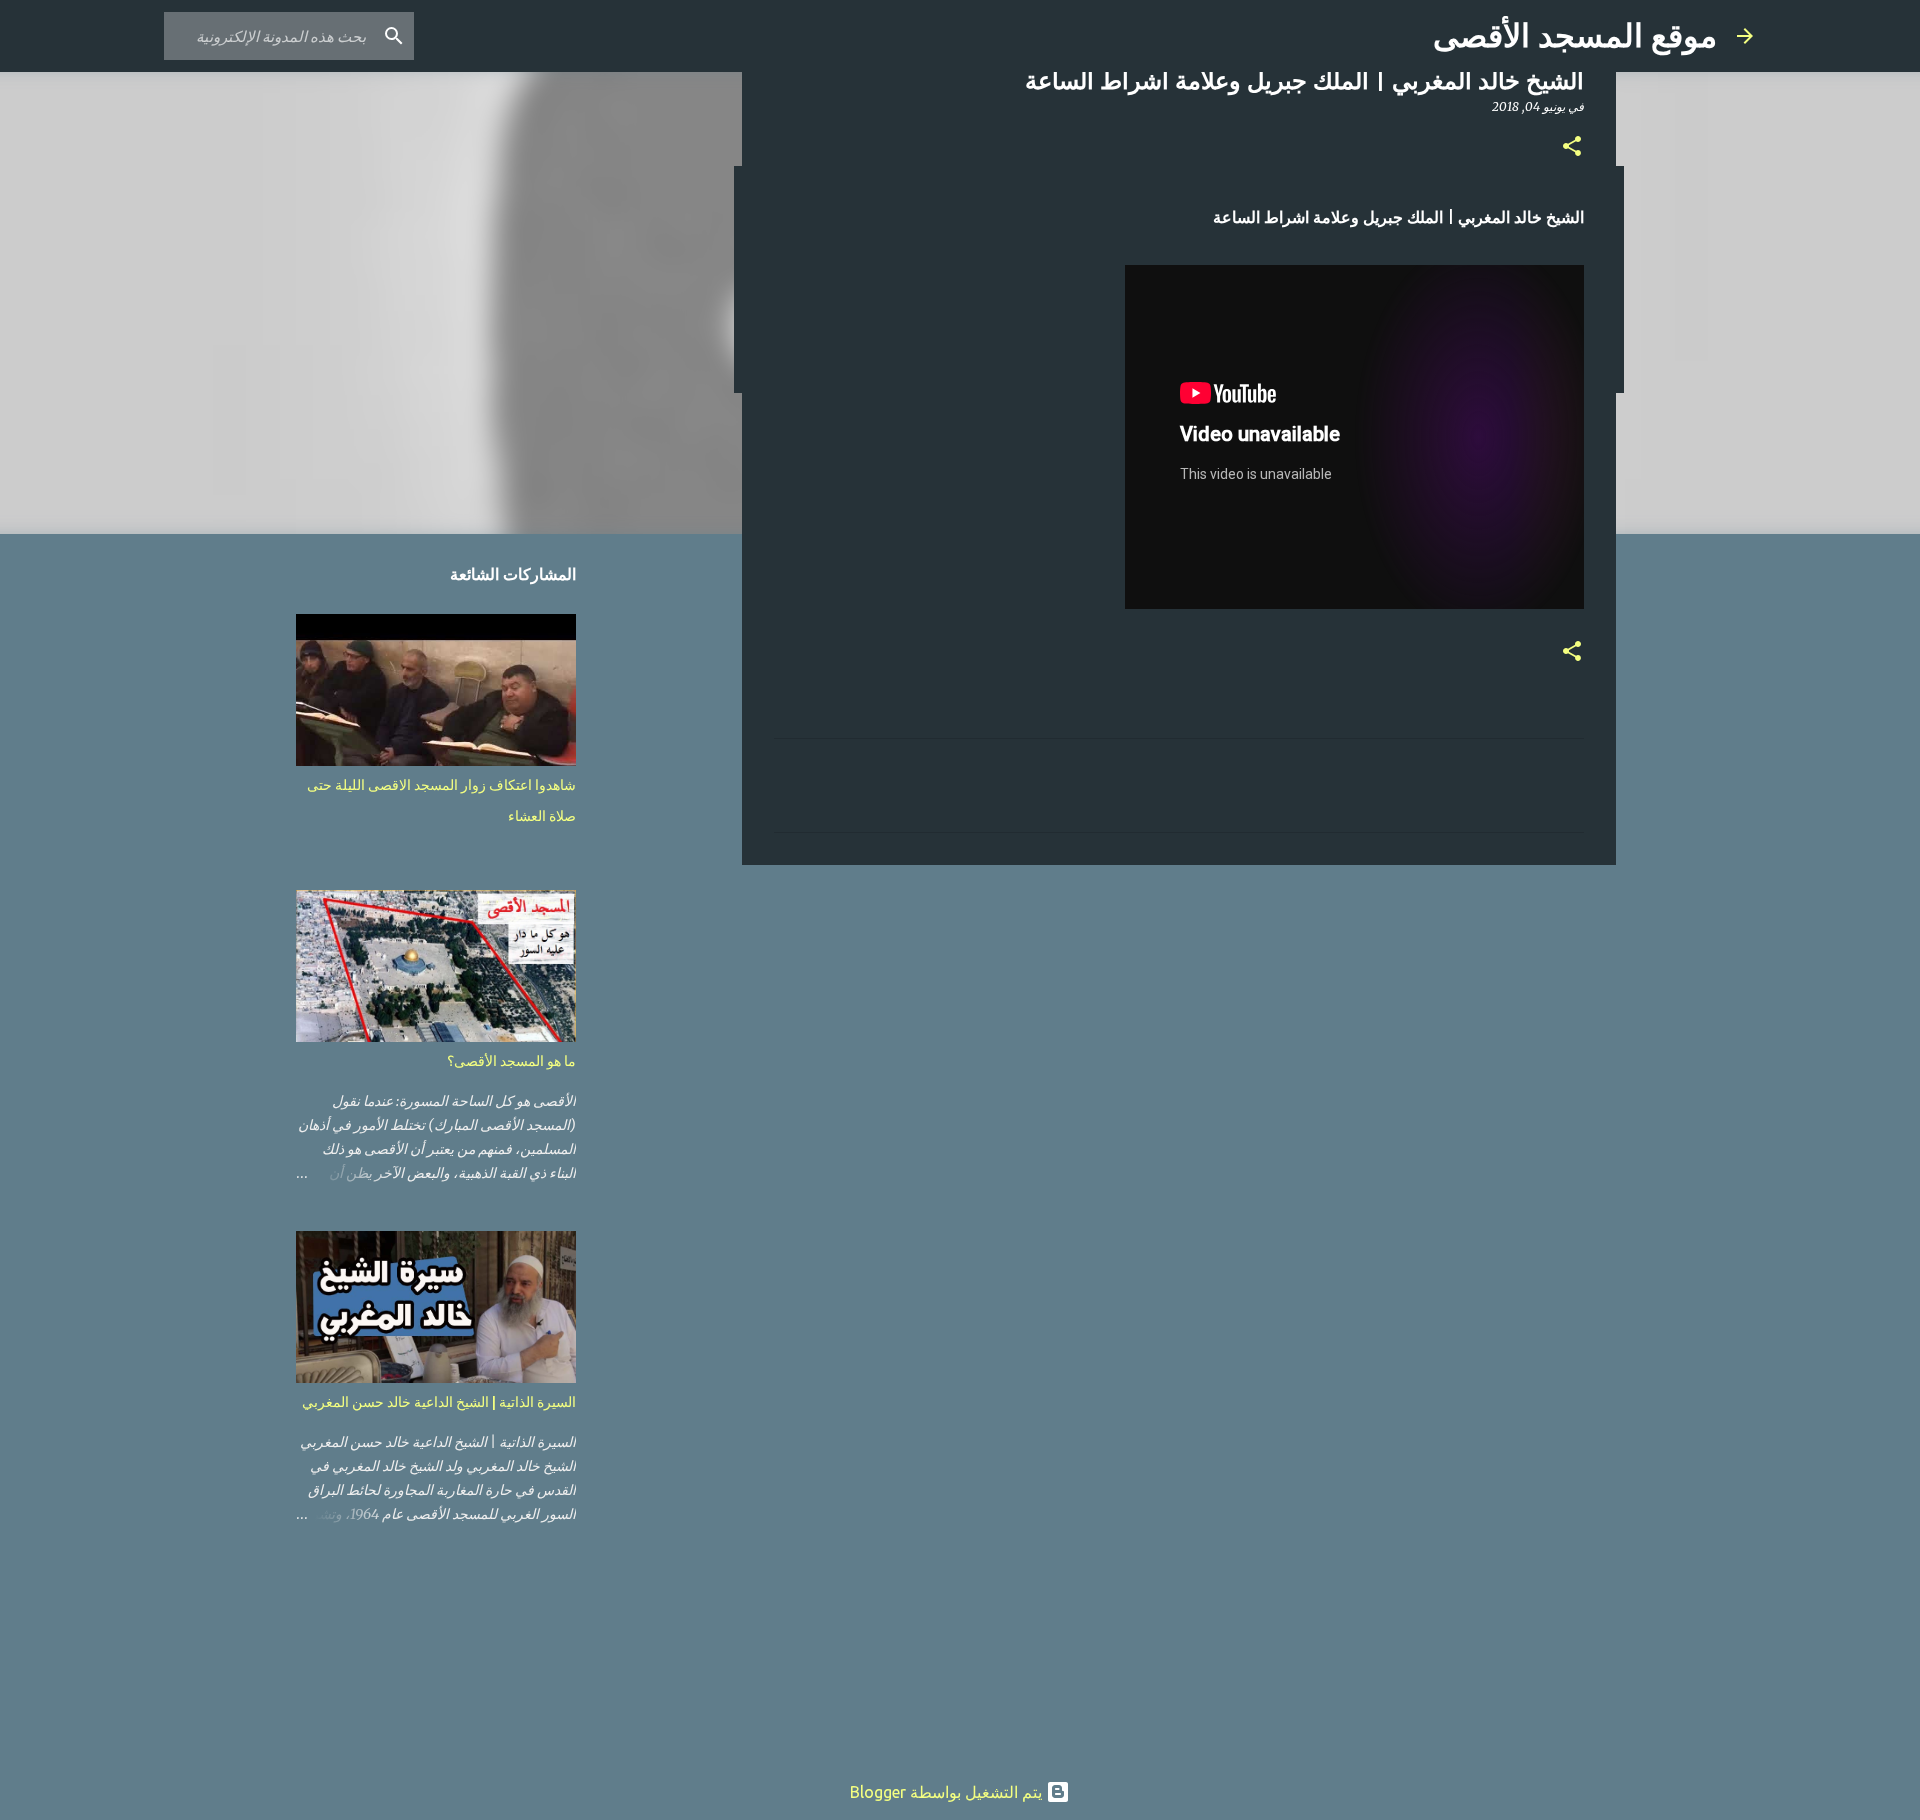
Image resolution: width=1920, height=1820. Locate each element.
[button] (1572, 147)
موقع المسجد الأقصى (1575, 36)
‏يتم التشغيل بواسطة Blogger (948, 1792)
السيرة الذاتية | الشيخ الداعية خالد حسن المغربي (439, 1402)
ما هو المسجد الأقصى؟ (511, 1061)
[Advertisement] (1179, 1035)
